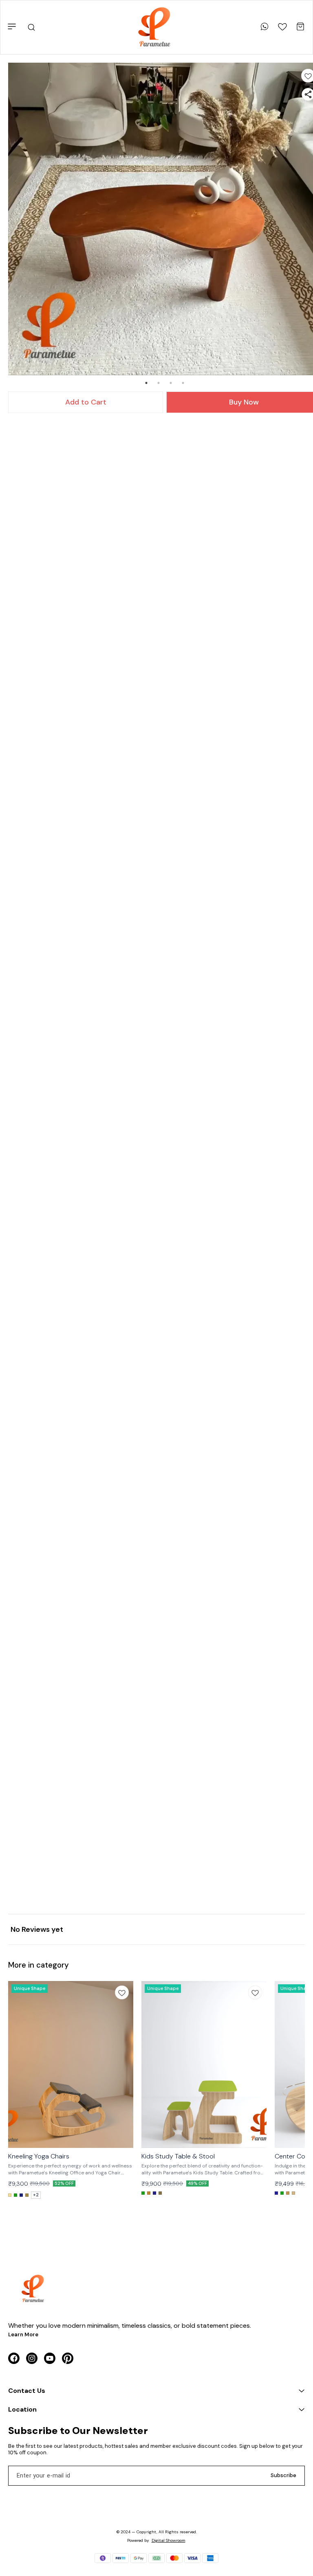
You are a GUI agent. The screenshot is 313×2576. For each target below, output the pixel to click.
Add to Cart (86, 402)
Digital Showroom (169, 2540)
